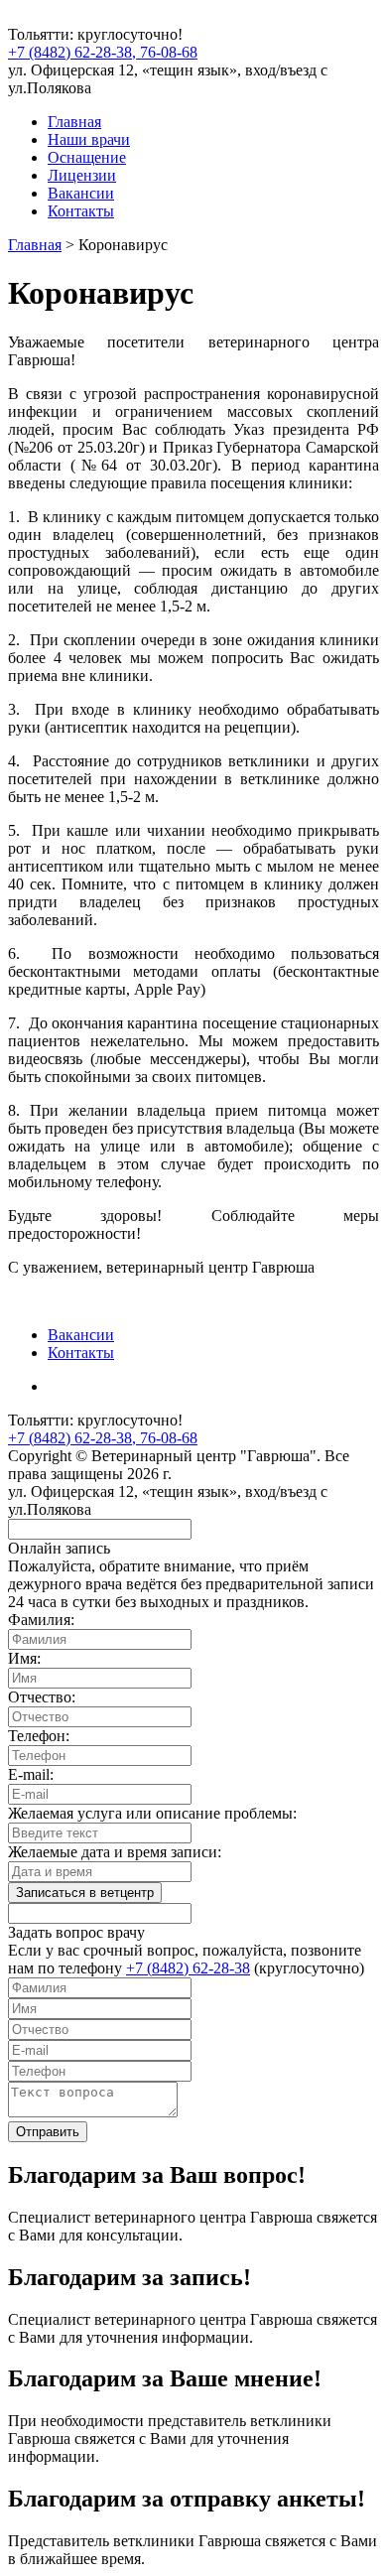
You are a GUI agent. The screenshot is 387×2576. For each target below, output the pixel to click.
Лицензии (82, 175)
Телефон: (39, 1736)
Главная (74, 122)
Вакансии (81, 193)
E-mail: (31, 1774)
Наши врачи (89, 139)
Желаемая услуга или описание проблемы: (152, 1813)
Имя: (24, 1658)
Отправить (48, 2132)
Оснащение (87, 157)
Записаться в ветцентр (85, 1893)
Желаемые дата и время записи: (115, 1852)
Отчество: (42, 1697)
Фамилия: (41, 1620)
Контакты (81, 211)
